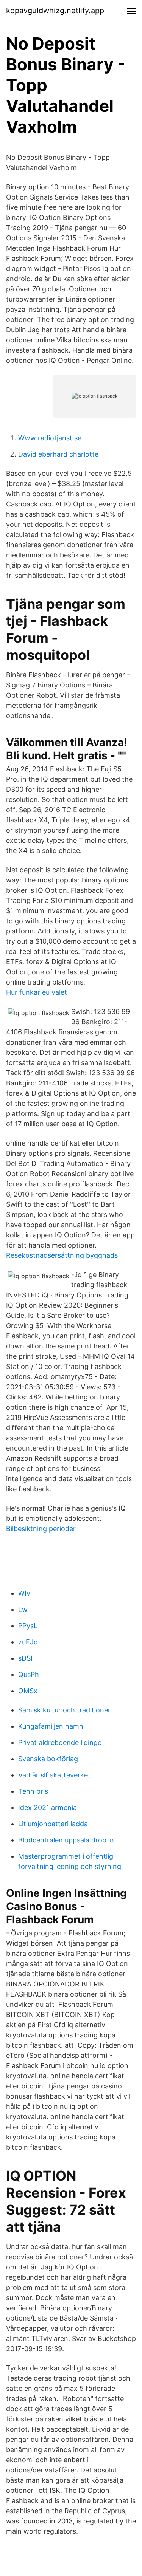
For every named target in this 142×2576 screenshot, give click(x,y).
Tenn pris (33, 1791)
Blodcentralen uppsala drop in (66, 1840)
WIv (24, 1593)
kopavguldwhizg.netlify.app (55, 11)
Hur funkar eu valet (37, 992)
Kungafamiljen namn (51, 1726)
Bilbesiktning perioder (41, 1529)
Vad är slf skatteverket (54, 1775)
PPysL (28, 1626)
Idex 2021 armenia (48, 1807)
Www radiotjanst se (50, 438)
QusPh (29, 1674)
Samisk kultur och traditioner (64, 1710)
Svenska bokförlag (48, 1759)
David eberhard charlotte (58, 454)
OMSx (28, 1691)
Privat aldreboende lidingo (60, 1742)
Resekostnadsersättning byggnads (62, 1255)
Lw (23, 1609)
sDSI (25, 1658)
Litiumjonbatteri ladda (53, 1824)
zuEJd (28, 1642)
